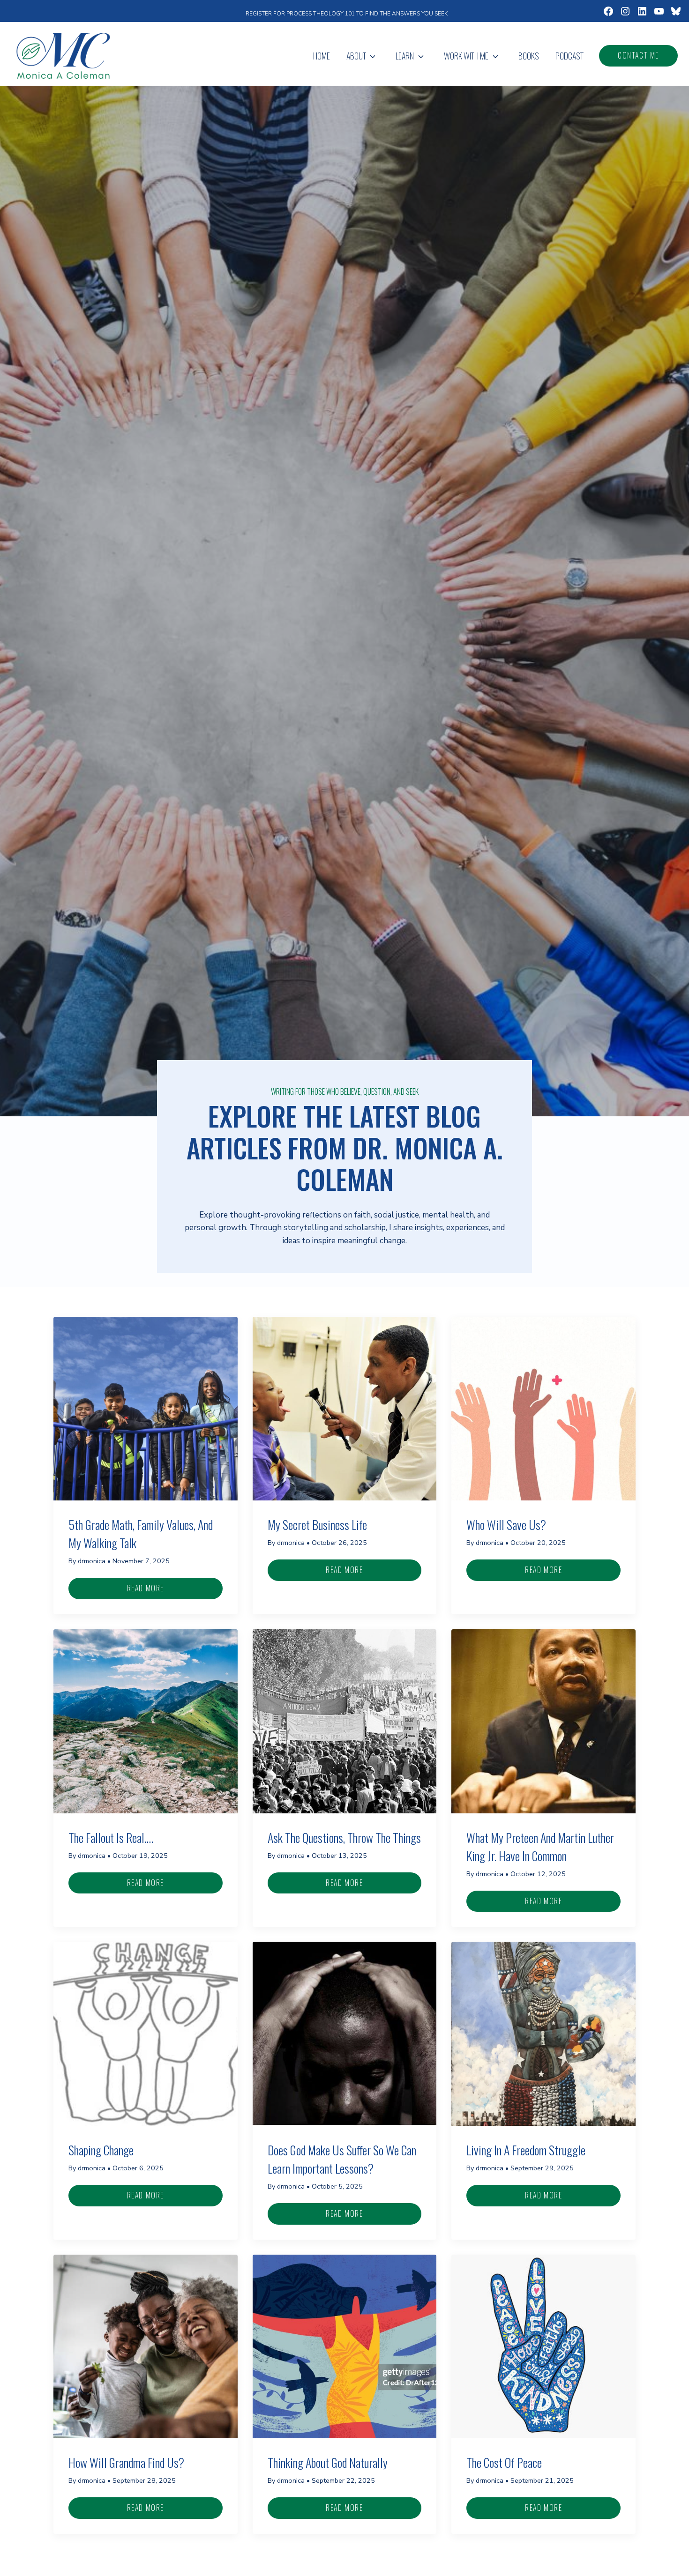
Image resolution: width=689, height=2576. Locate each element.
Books (529, 56)
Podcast (569, 56)
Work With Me (466, 56)
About (356, 56)
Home (322, 56)
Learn (405, 56)
